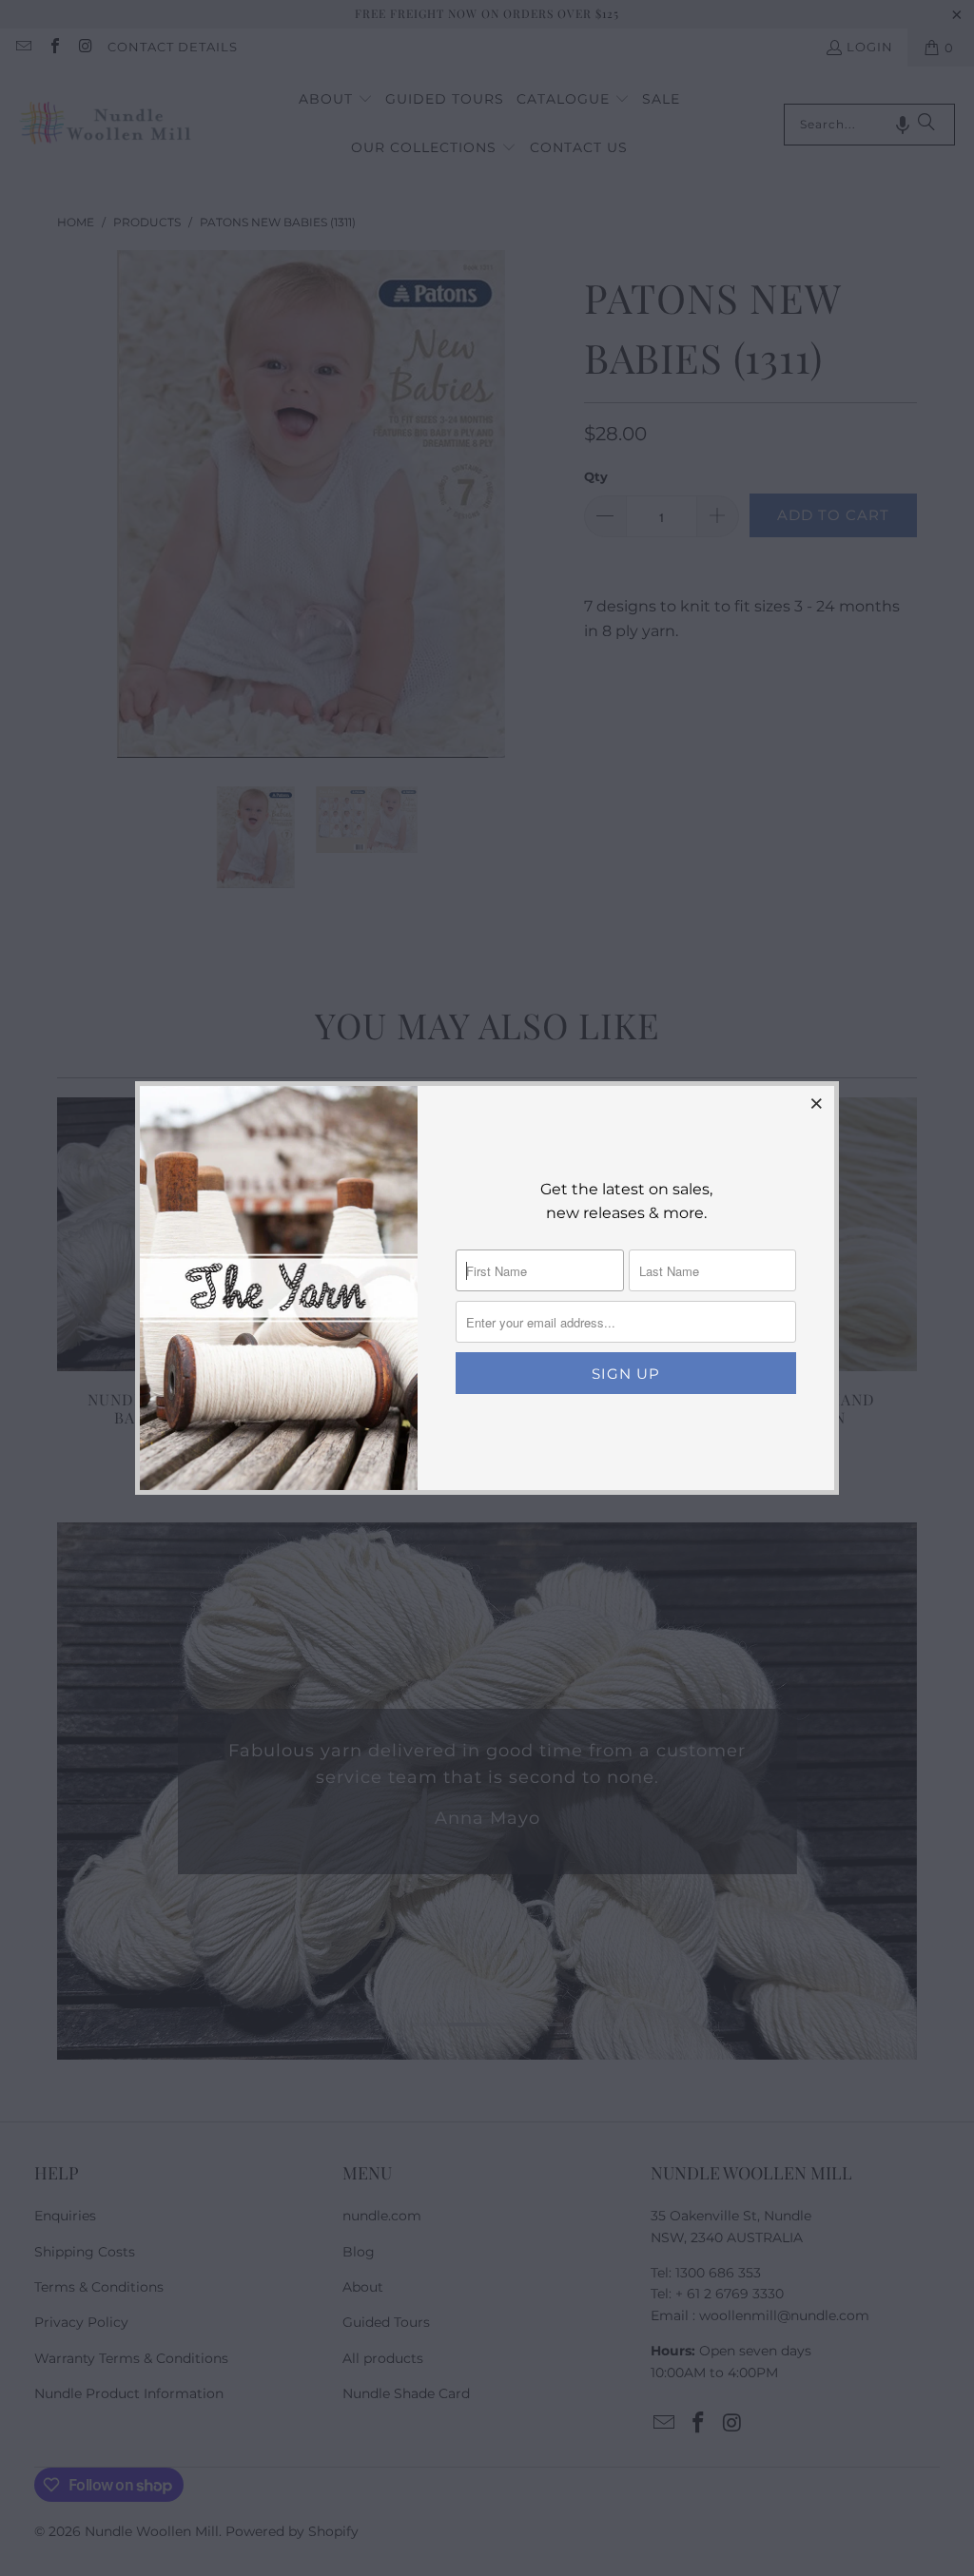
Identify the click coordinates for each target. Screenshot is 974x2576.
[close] (817, 1103)
